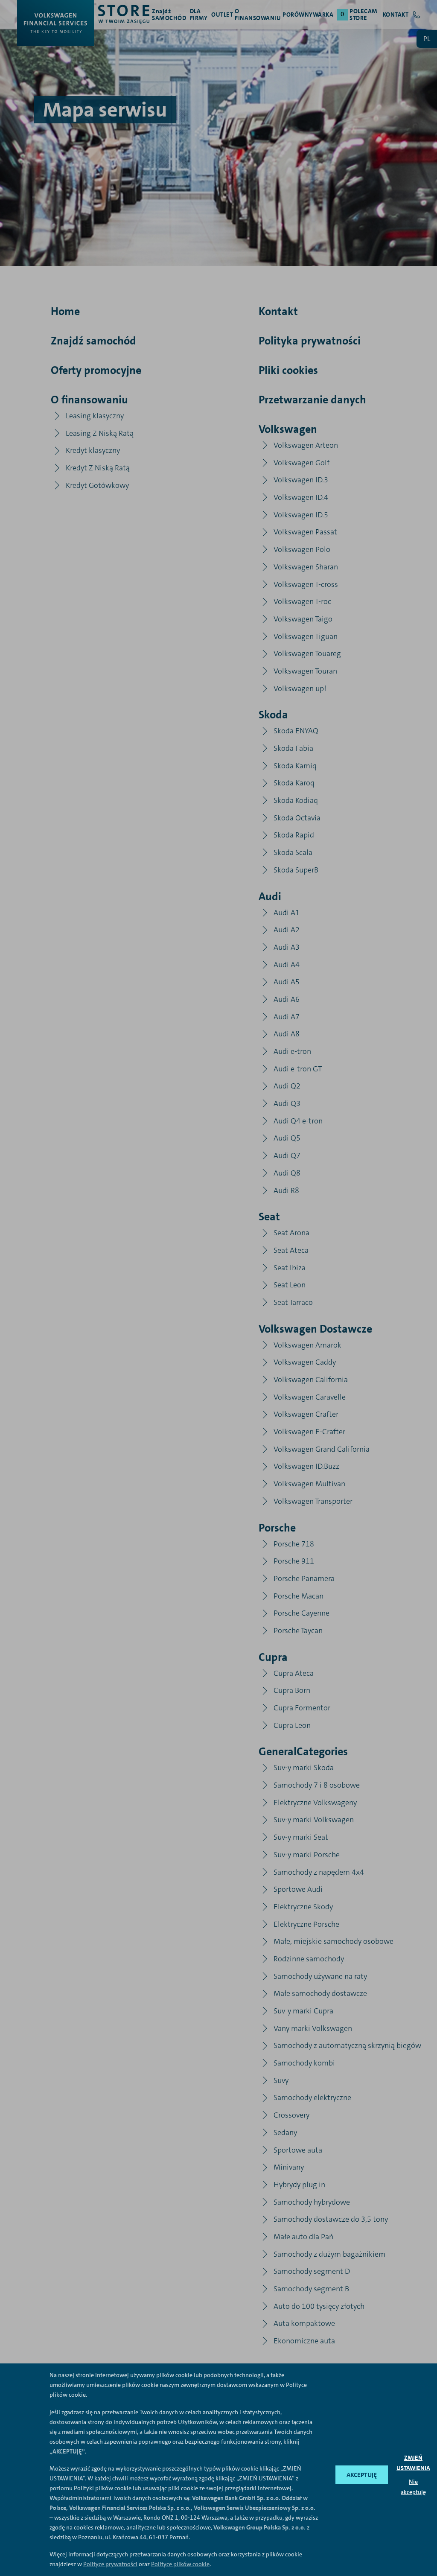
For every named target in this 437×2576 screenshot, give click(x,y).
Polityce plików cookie (180, 2564)
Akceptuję (362, 2475)
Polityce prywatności (110, 2564)
